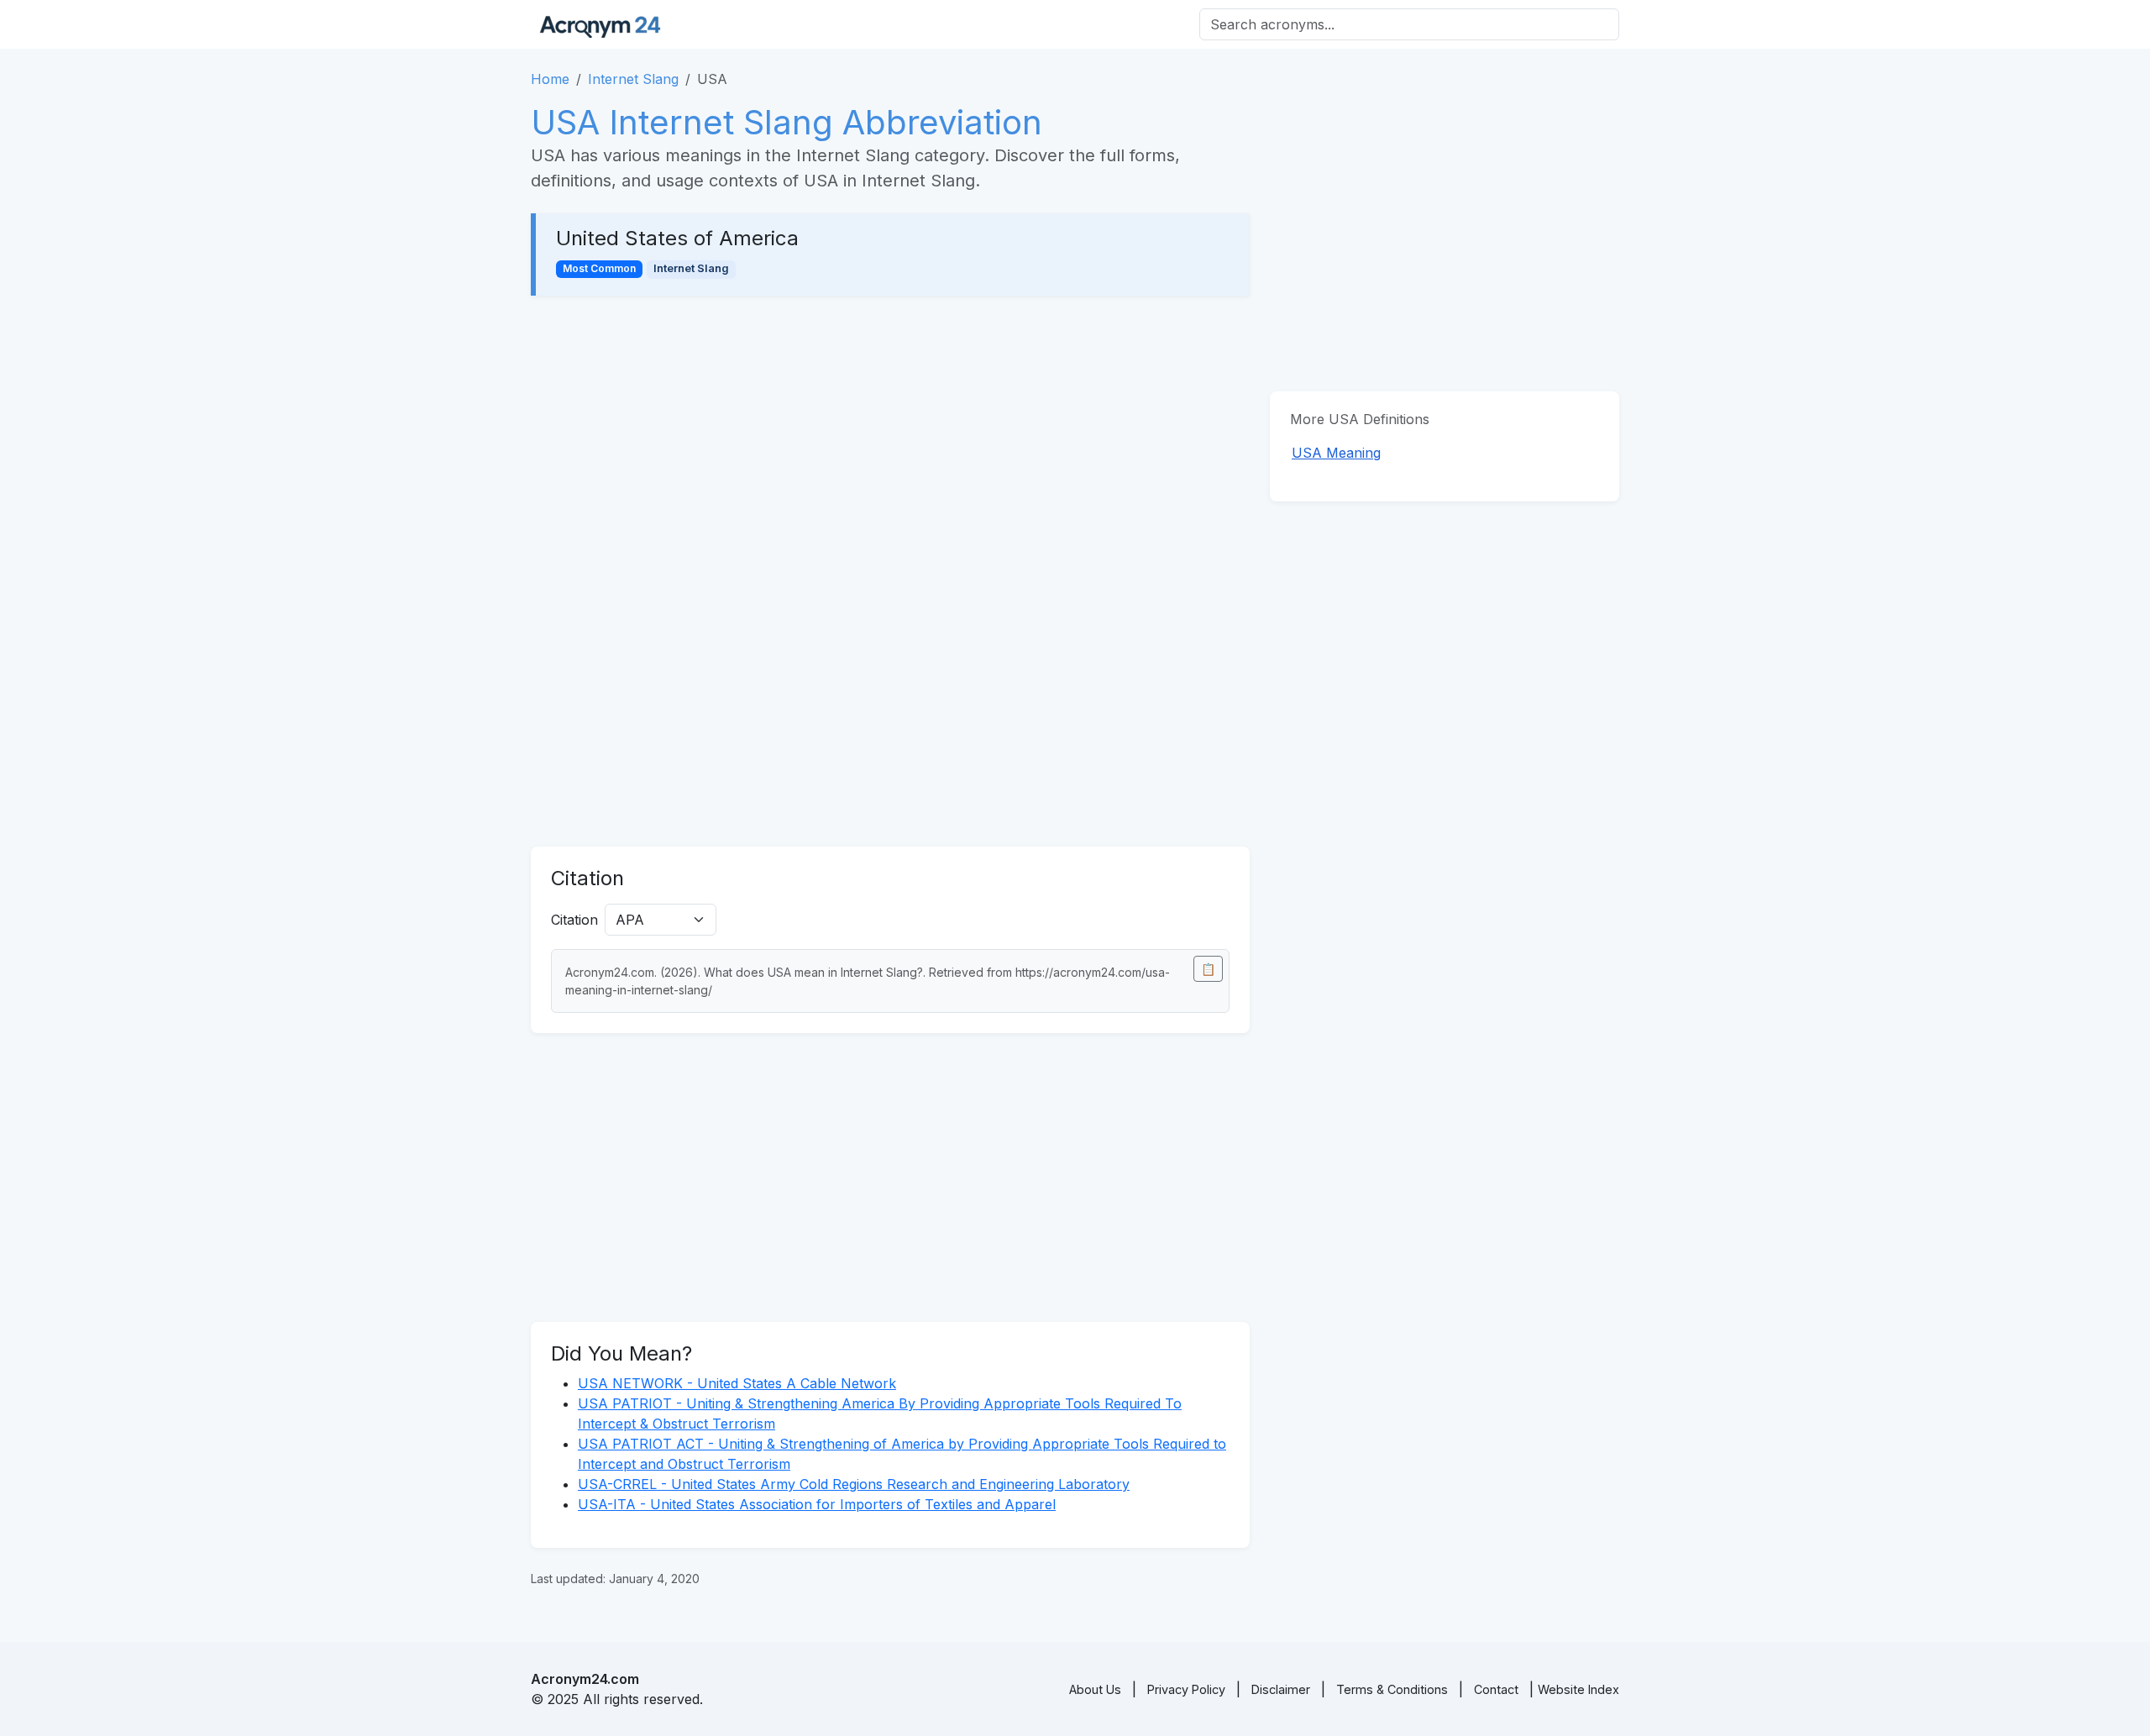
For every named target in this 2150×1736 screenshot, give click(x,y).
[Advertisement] (890, 440)
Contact (1496, 1689)
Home (550, 79)
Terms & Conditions (1392, 1689)
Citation (574, 920)
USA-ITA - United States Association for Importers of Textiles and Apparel (817, 1504)
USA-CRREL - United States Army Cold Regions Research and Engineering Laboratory (854, 1484)
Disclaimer (1281, 1689)
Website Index (1578, 1689)
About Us (1095, 1689)
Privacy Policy (1186, 1689)
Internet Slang (633, 79)
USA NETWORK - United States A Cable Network (737, 1383)
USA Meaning (1336, 453)
